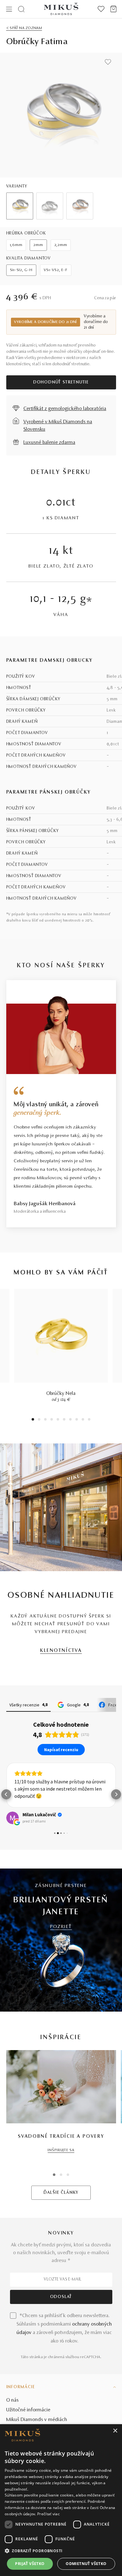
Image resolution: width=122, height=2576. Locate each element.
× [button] (115, 2431)
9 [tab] (83, 1420)
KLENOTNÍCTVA (61, 1651)
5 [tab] (58, 1420)
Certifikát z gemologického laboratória (65, 409)
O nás (13, 2400)
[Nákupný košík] (113, 9)
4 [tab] (52, 1420)
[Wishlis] (101, 9)
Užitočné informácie (28, 2410)
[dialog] (61, 2500)
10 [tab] (89, 1420)
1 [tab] (33, 1420)
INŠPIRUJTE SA (61, 2150)
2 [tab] (39, 1420)
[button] (6, 1794)
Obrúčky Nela (61, 1394)
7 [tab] (71, 1420)
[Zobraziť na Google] (13, 1818)
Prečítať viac (48, 2514)
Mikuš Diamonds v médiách (37, 2420)
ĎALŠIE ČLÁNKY (61, 2193)
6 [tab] (64, 1420)
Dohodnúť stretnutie (61, 383)
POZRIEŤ (61, 1927)
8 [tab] (77, 1420)
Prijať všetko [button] (30, 2564)
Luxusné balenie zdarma (49, 443)
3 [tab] (46, 1420)
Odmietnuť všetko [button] (86, 2564)
